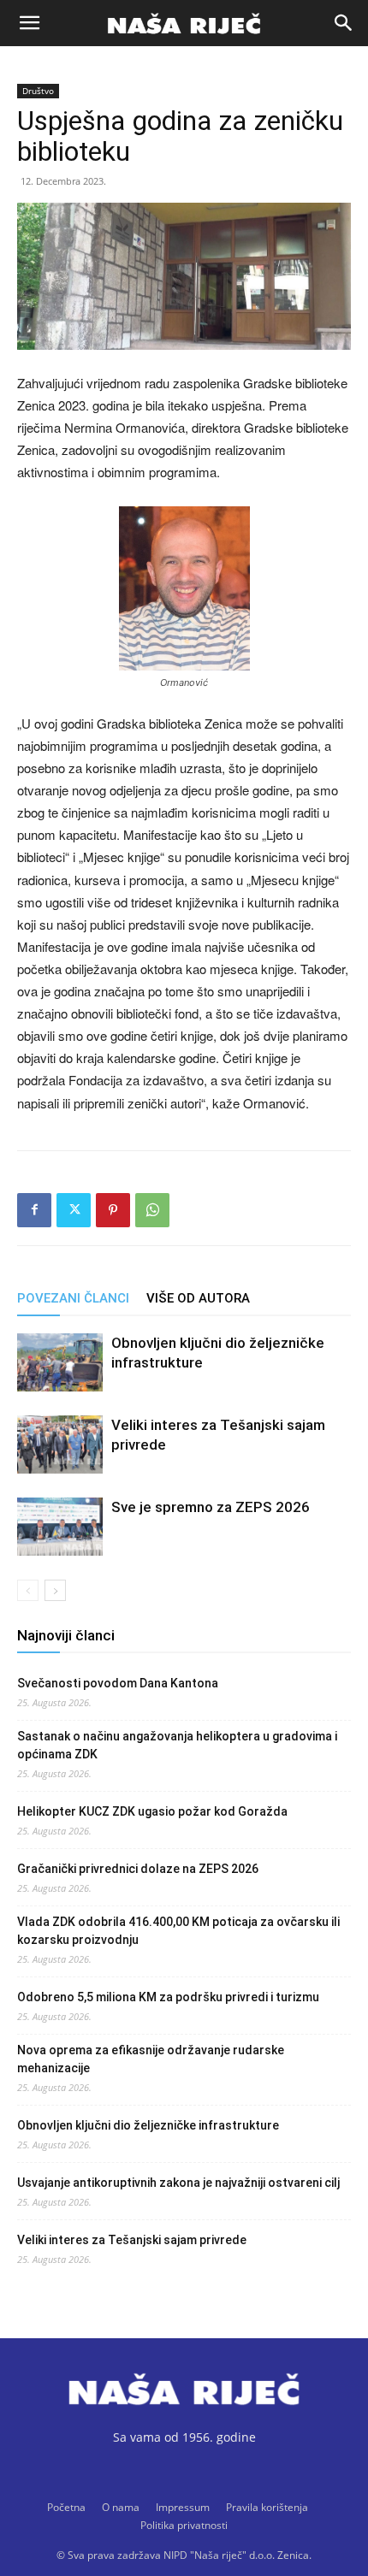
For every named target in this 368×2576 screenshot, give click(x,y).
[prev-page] (28, 1590)
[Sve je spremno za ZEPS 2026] (60, 1527)
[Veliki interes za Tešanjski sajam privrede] (60, 1445)
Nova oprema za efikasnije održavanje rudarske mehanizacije (151, 2059)
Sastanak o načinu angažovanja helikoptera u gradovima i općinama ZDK (177, 1745)
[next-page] (55, 1590)
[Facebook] (34, 1210)
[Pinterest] (113, 1210)
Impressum (183, 2507)
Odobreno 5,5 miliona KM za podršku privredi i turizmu (168, 1997)
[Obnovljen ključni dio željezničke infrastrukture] (60, 1363)
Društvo (38, 91)
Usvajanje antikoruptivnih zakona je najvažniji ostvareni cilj (178, 2183)
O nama (121, 2507)
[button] (29, 23)
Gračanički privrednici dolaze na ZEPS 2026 (138, 1869)
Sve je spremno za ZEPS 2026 (211, 1507)
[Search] (344, 23)
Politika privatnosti (184, 2525)
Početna (66, 2507)
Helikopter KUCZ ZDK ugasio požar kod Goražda (152, 1811)
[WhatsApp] (152, 1210)
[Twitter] (74, 1210)
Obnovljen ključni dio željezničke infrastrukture (148, 2125)
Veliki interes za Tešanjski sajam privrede (132, 2240)
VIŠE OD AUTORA (198, 1298)
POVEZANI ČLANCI (73, 1298)
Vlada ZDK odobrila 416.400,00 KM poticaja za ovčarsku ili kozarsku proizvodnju (178, 1931)
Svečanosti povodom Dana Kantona (118, 1683)
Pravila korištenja (267, 2507)
